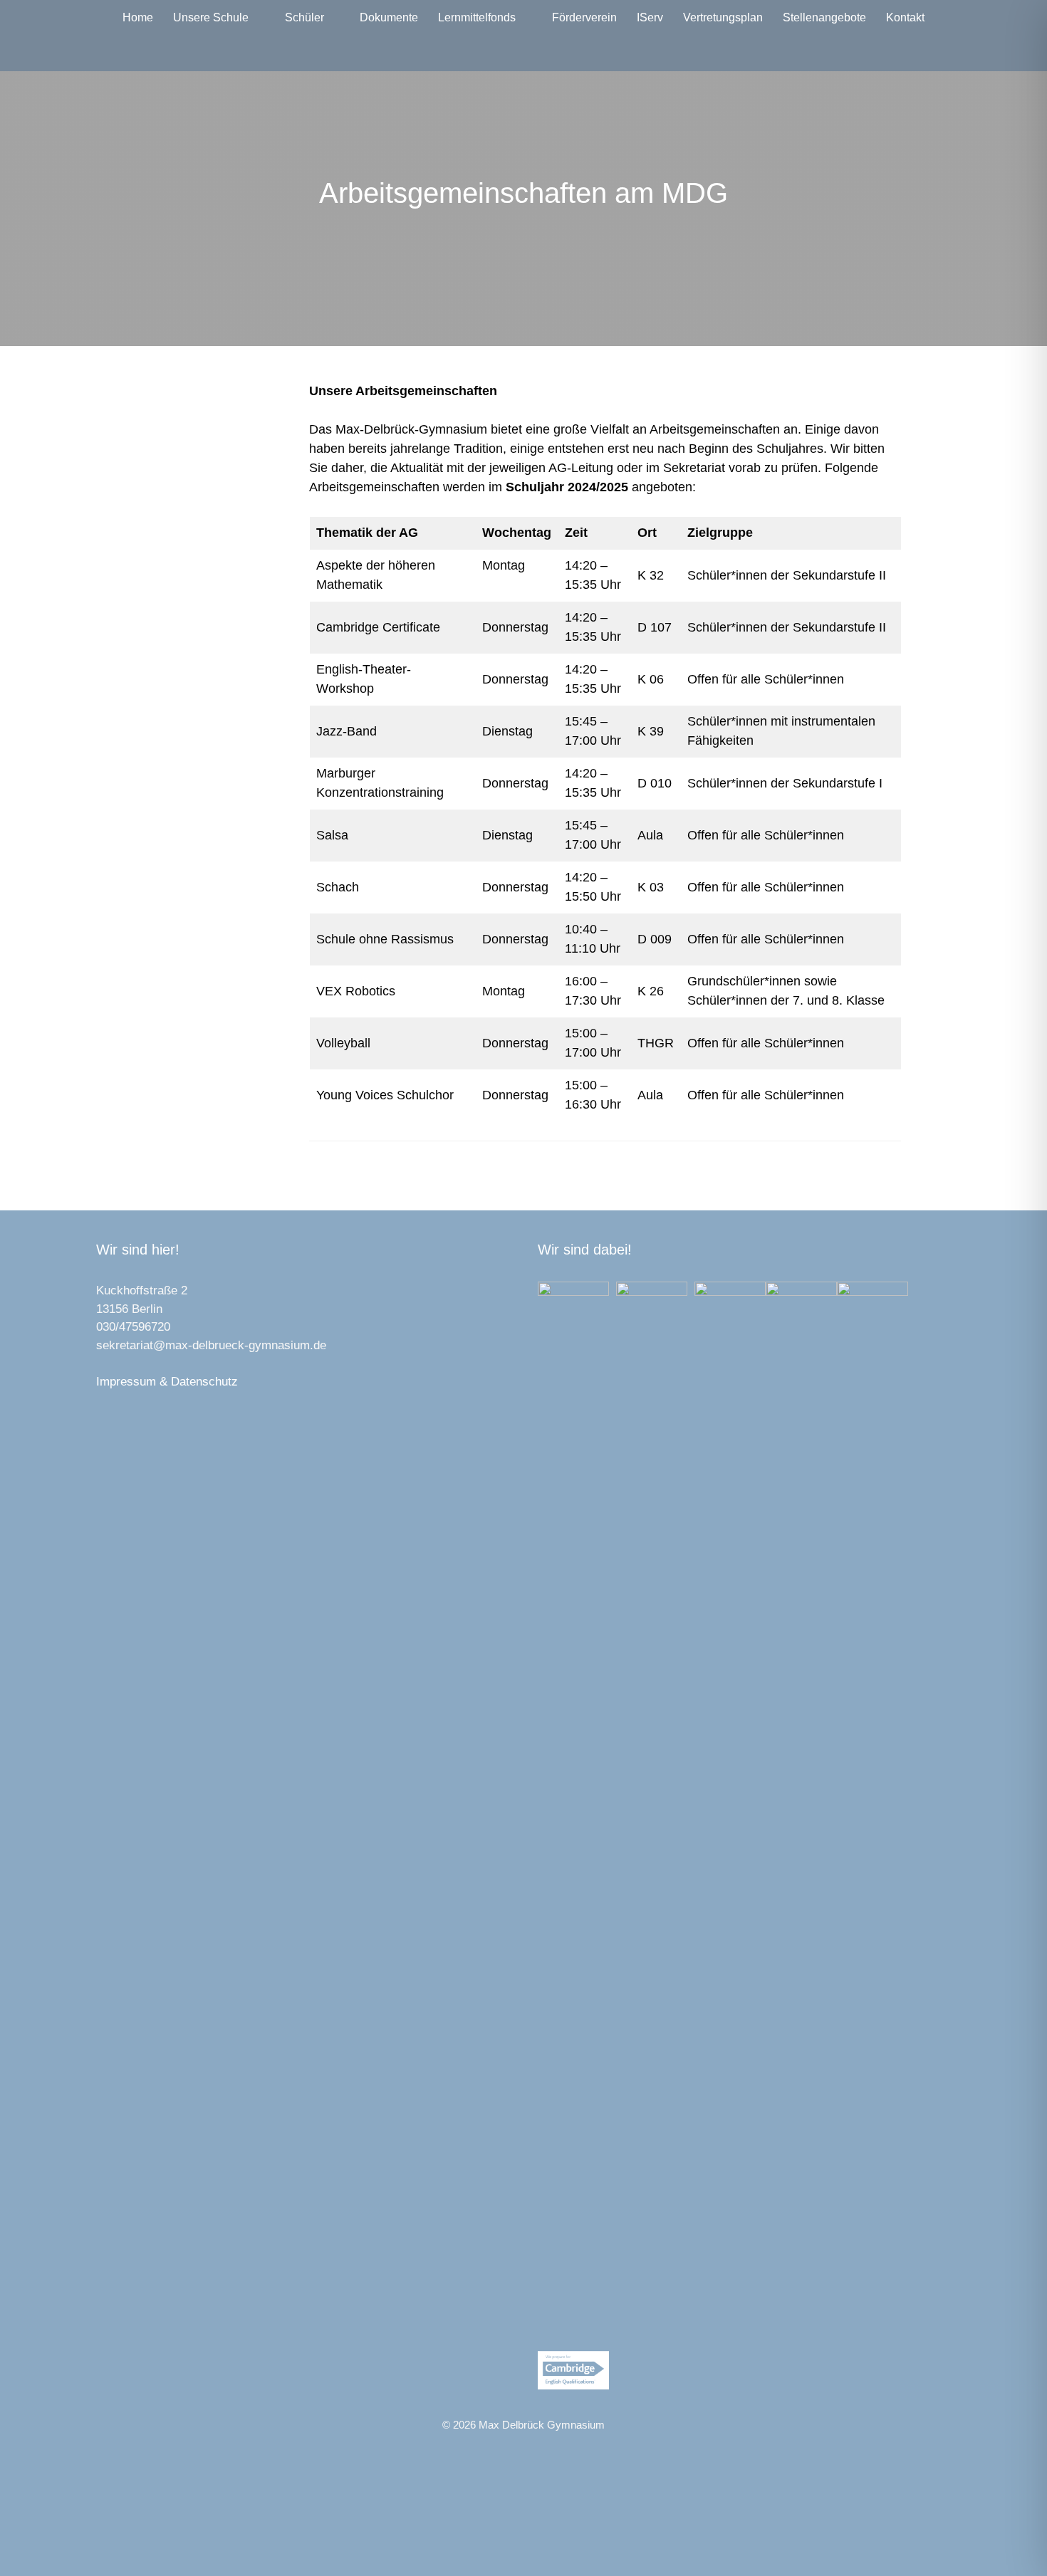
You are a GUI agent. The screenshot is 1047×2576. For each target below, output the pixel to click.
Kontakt (905, 17)
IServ (650, 17)
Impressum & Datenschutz (167, 1382)
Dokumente (389, 17)
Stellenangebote (824, 17)
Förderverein (584, 17)
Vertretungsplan (723, 17)
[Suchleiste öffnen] (524, 53)
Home (138, 17)
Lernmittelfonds (477, 17)
